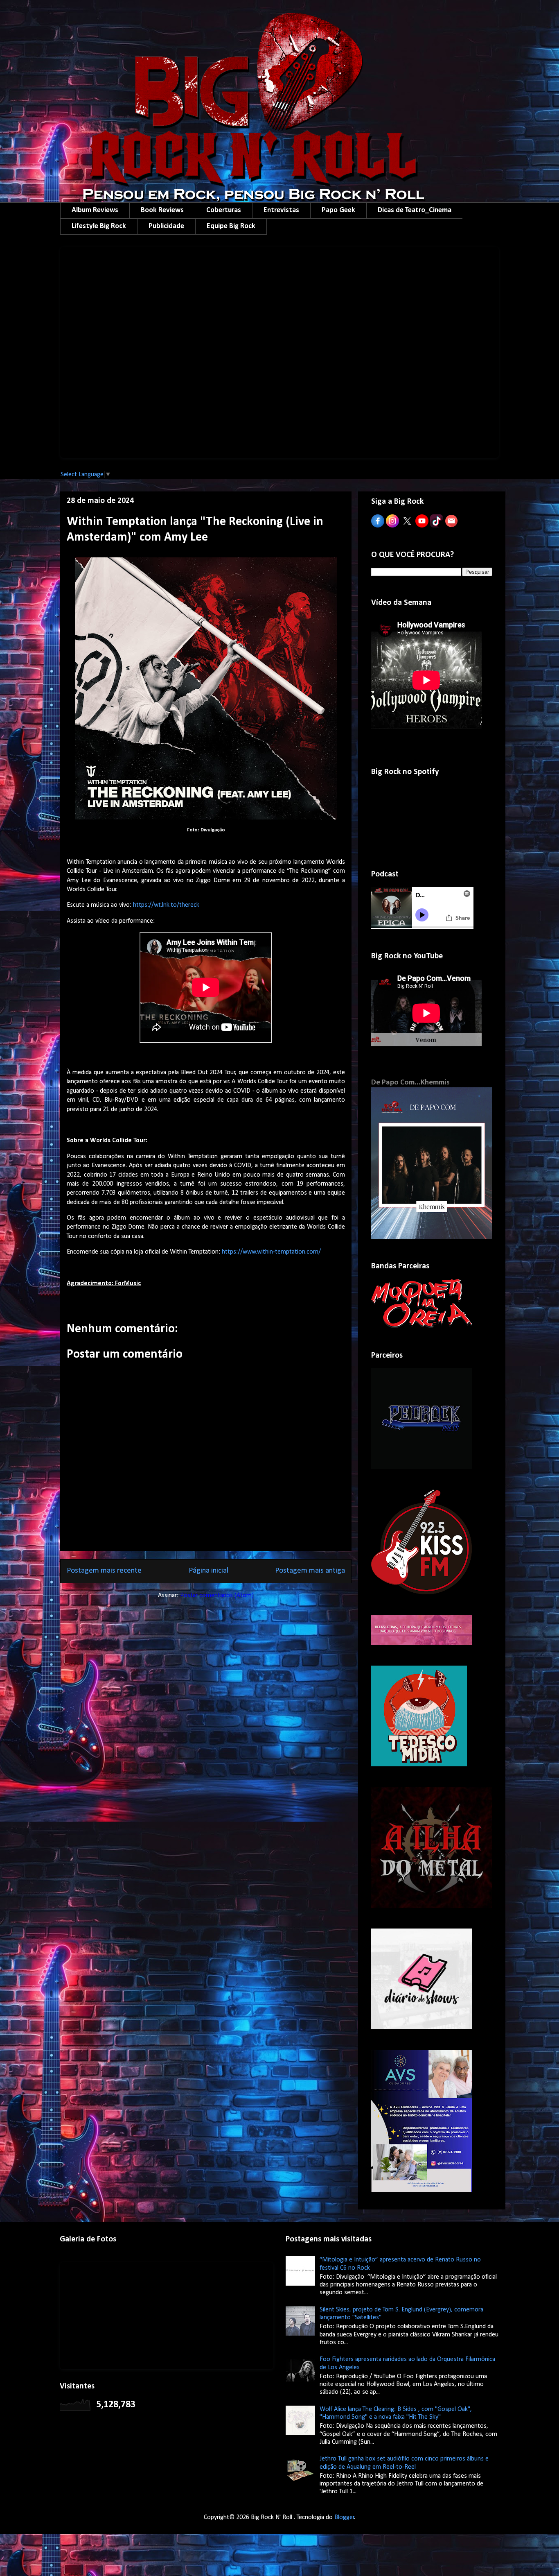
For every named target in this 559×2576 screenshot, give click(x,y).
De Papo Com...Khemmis (410, 1083)
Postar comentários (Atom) (217, 1596)
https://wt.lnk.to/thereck (166, 905)
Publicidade (166, 226)
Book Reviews (162, 210)
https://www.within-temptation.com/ (271, 1252)
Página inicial (208, 1571)
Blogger (344, 2517)
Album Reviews (95, 210)
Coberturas (224, 210)
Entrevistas (281, 210)
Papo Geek (338, 210)
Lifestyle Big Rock (99, 226)
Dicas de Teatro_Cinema (415, 210)
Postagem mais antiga (310, 1571)
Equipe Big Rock (231, 226)
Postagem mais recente (104, 1571)
